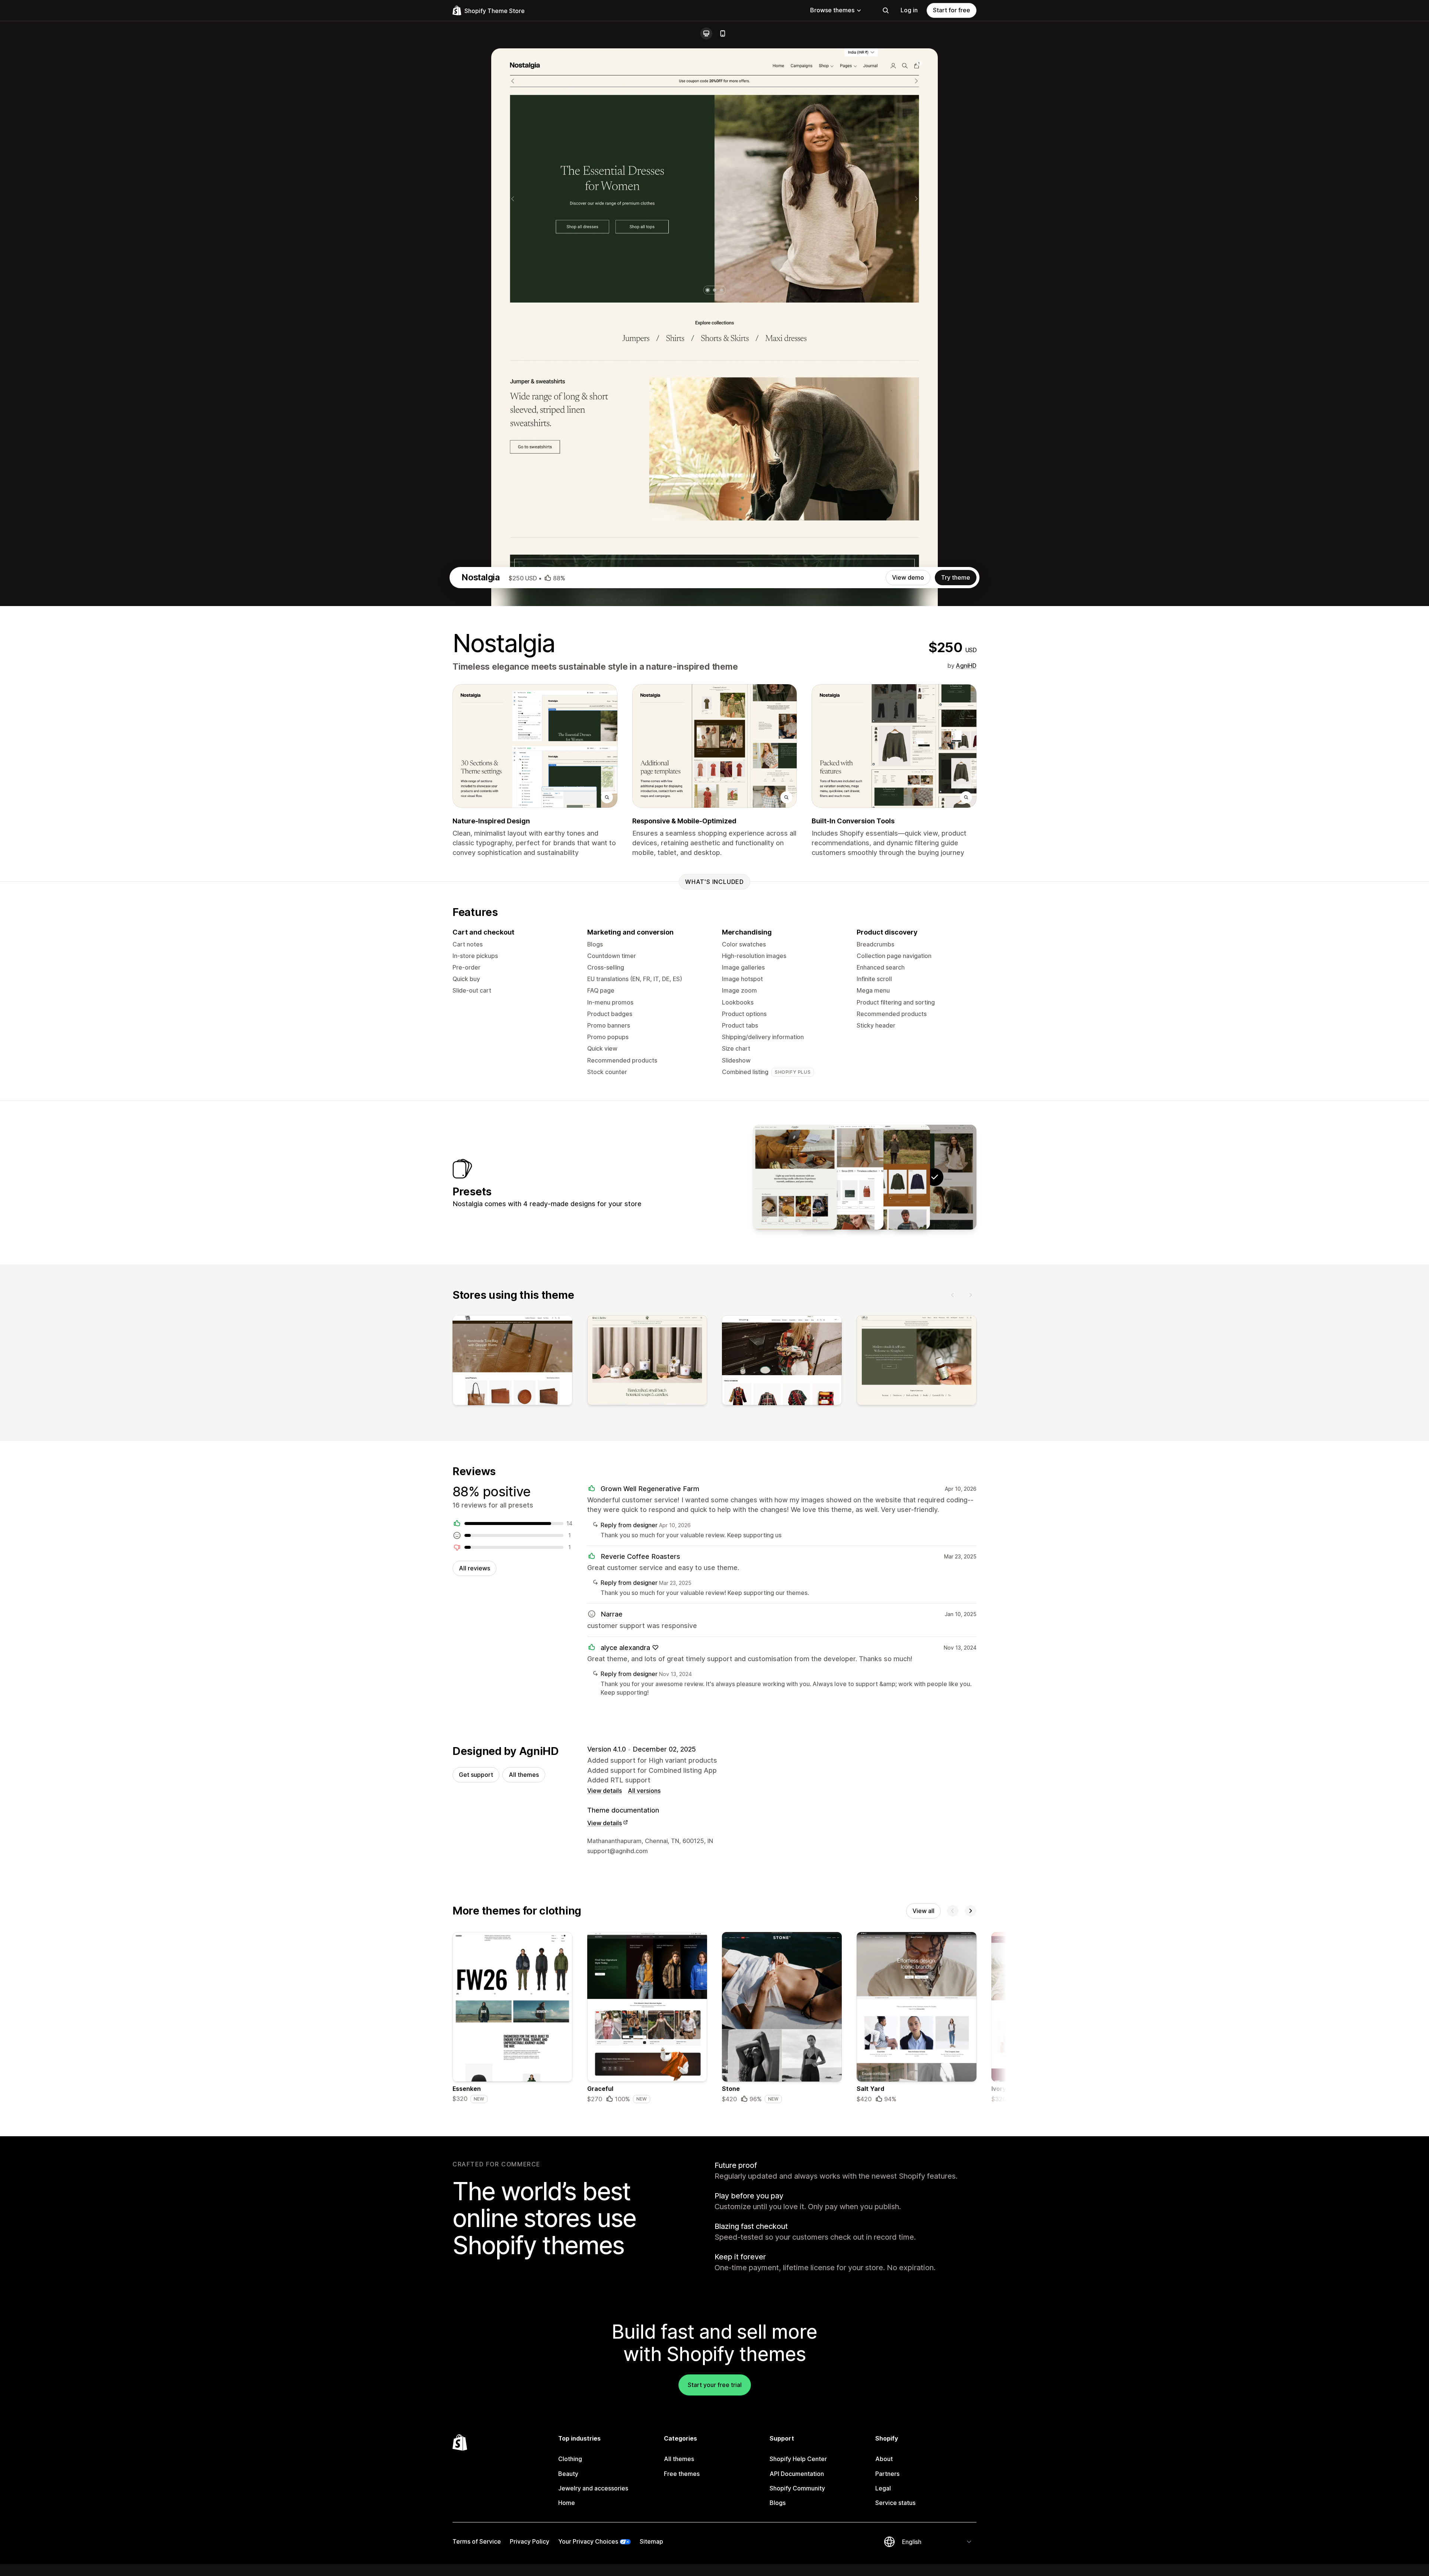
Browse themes (832, 10)
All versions (644, 1791)
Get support (476, 1775)
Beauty (568, 2474)
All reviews (474, 1568)
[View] (512, 1362)
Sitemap (651, 2541)
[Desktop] (706, 33)
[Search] (886, 10)
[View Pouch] (841, 1177)
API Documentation (797, 2474)
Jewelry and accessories (593, 2488)
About (884, 2459)
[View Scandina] (795, 1177)
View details (605, 1791)
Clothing (570, 2459)
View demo (908, 577)
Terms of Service (477, 2541)
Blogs (778, 2503)
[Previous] (953, 1295)
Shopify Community (797, 2488)
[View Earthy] (888, 1177)
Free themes (682, 2474)
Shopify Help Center (798, 2459)
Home (567, 2503)
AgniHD (966, 666)
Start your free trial (715, 2385)
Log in (909, 10)
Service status (895, 2503)
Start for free (952, 10)
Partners (887, 2474)
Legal (883, 2488)
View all (923, 1911)
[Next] (971, 1295)
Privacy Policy (530, 2541)
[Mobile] (723, 33)
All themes (524, 1775)
